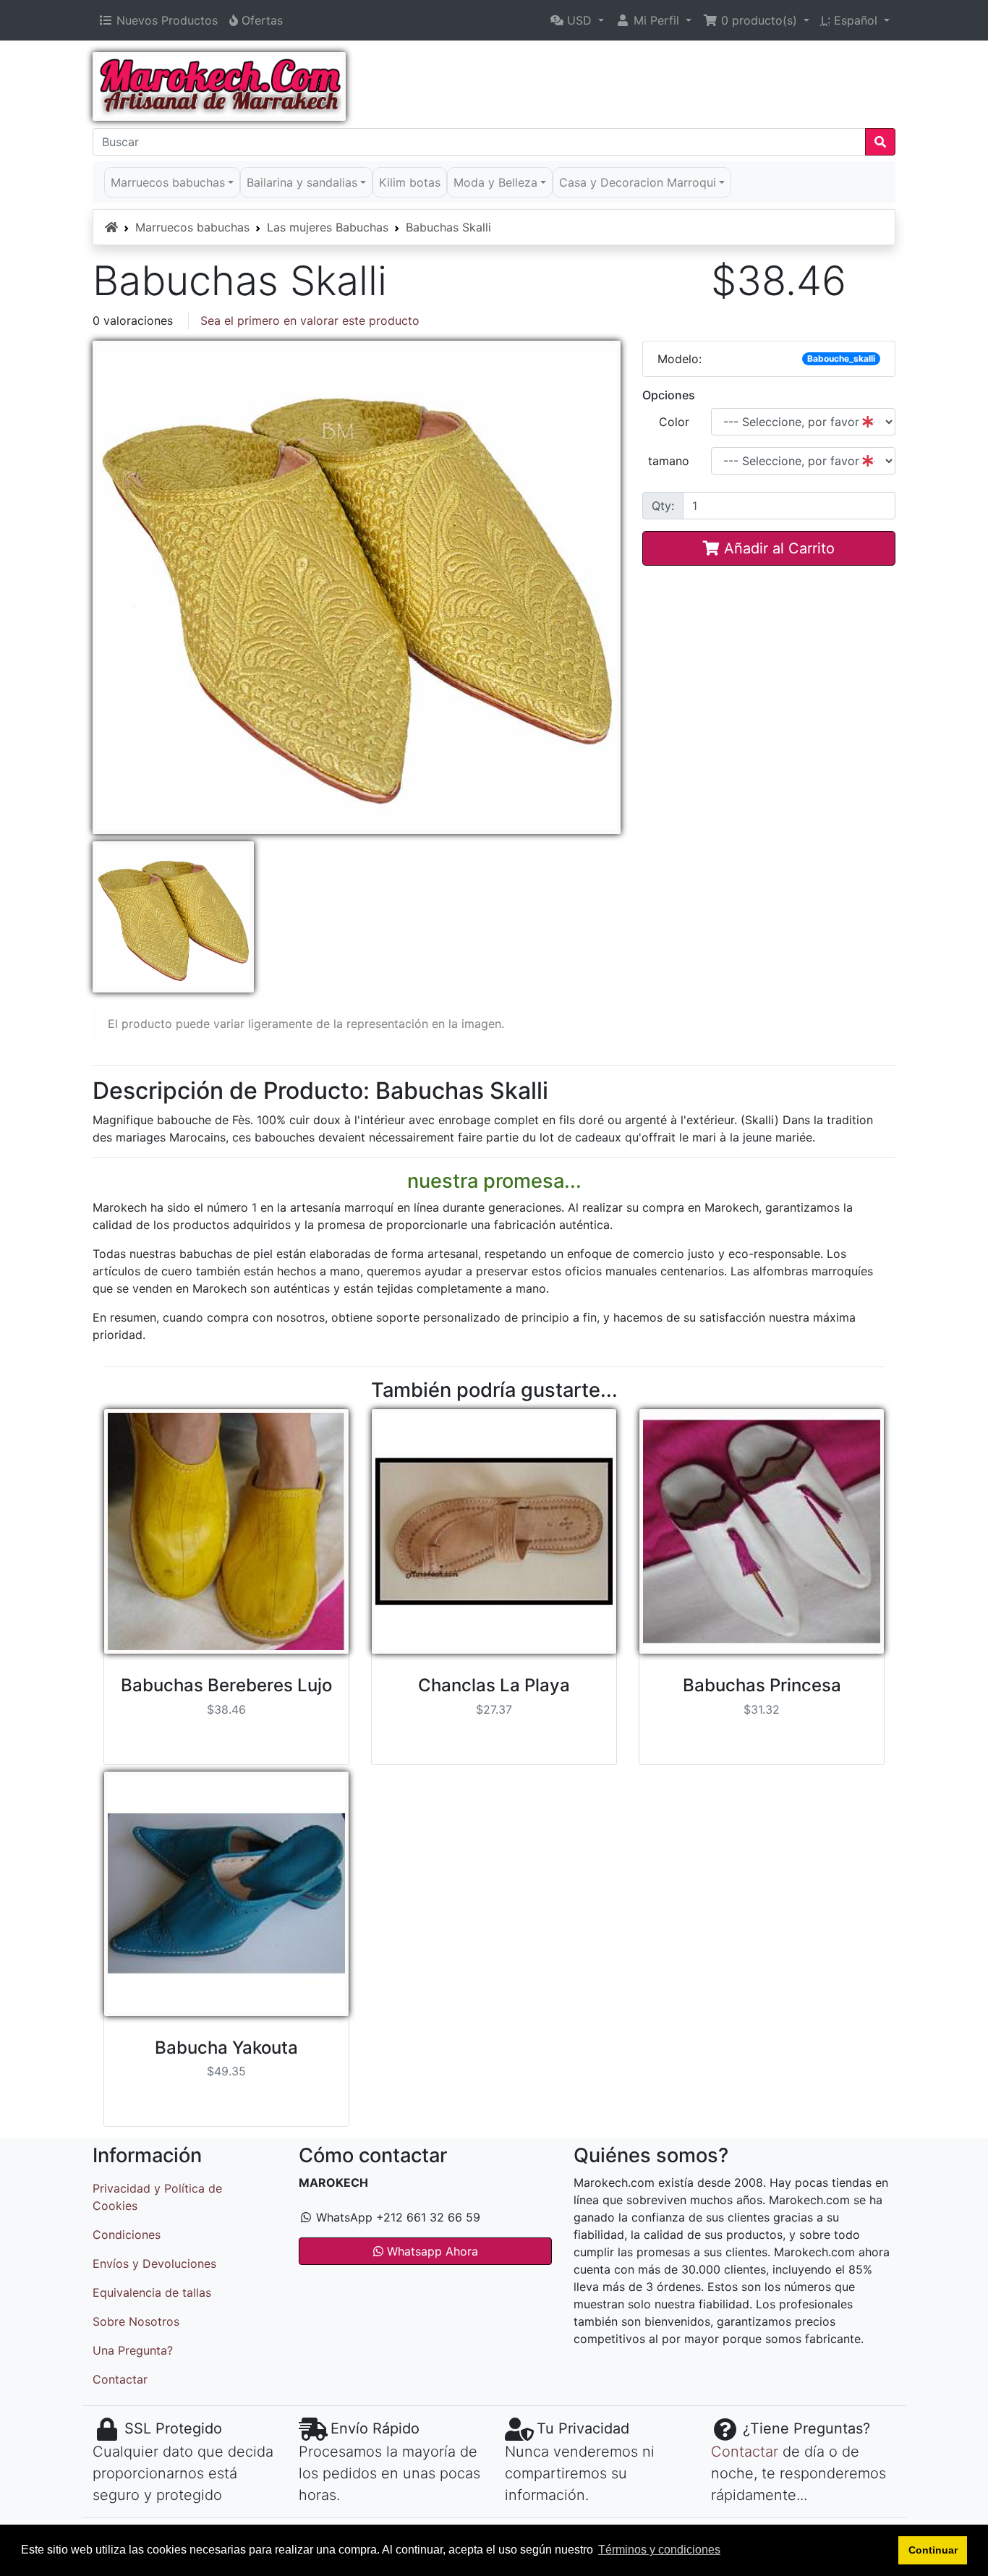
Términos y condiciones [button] (659, 2550)
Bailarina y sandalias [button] (302, 182)
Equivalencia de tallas (152, 2292)
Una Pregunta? (133, 2350)
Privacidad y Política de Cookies (157, 2197)
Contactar (120, 2379)
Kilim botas (410, 182)
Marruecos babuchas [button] (168, 182)
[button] (577, 20)
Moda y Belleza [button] (495, 182)
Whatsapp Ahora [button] (431, 2251)
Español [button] (851, 20)
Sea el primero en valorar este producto (310, 320)
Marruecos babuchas (192, 227)
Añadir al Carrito (777, 548)
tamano (669, 461)
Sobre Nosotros (136, 2321)
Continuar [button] (933, 2550)
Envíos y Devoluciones (154, 2263)
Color (674, 422)
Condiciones (127, 2235)
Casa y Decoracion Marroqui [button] (638, 182)
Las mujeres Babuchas (328, 227)
